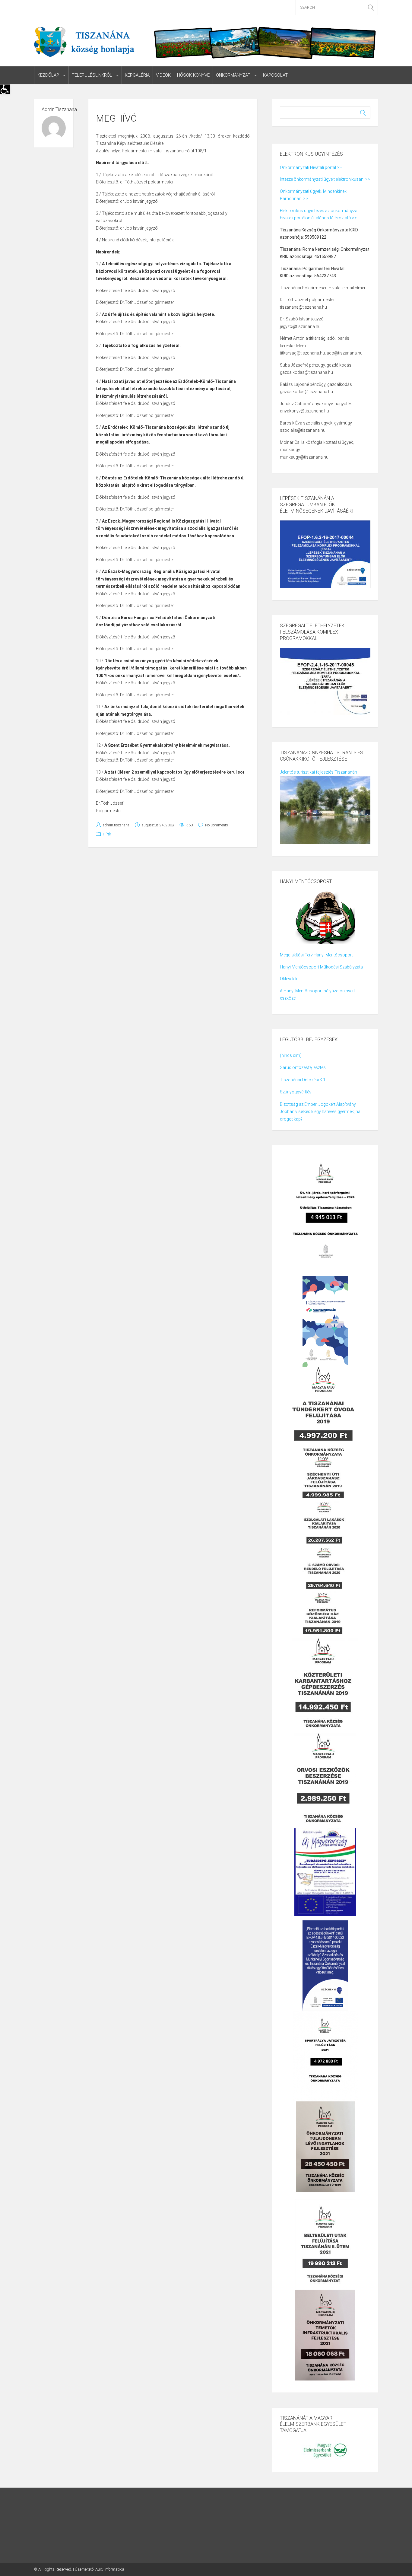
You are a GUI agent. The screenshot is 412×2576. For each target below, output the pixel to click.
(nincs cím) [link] (291, 1055)
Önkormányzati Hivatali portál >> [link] (311, 167)
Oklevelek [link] (289, 979)
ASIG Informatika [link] (110, 2569)
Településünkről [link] (92, 75)
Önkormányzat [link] (233, 75)
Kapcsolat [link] (275, 75)
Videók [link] (163, 75)
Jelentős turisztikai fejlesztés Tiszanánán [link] (319, 772)
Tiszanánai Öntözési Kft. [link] (303, 1080)
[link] (5, 89)
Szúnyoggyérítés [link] (296, 1092)
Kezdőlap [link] (48, 75)
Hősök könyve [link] (193, 75)
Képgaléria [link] (137, 75)
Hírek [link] (107, 834)
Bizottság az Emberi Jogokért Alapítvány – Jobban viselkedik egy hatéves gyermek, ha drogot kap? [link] (320, 1112)
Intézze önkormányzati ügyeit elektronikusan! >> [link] (325, 179)
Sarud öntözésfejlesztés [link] (303, 1067)
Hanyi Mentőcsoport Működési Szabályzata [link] (321, 967)
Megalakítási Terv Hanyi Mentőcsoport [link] (316, 955)
